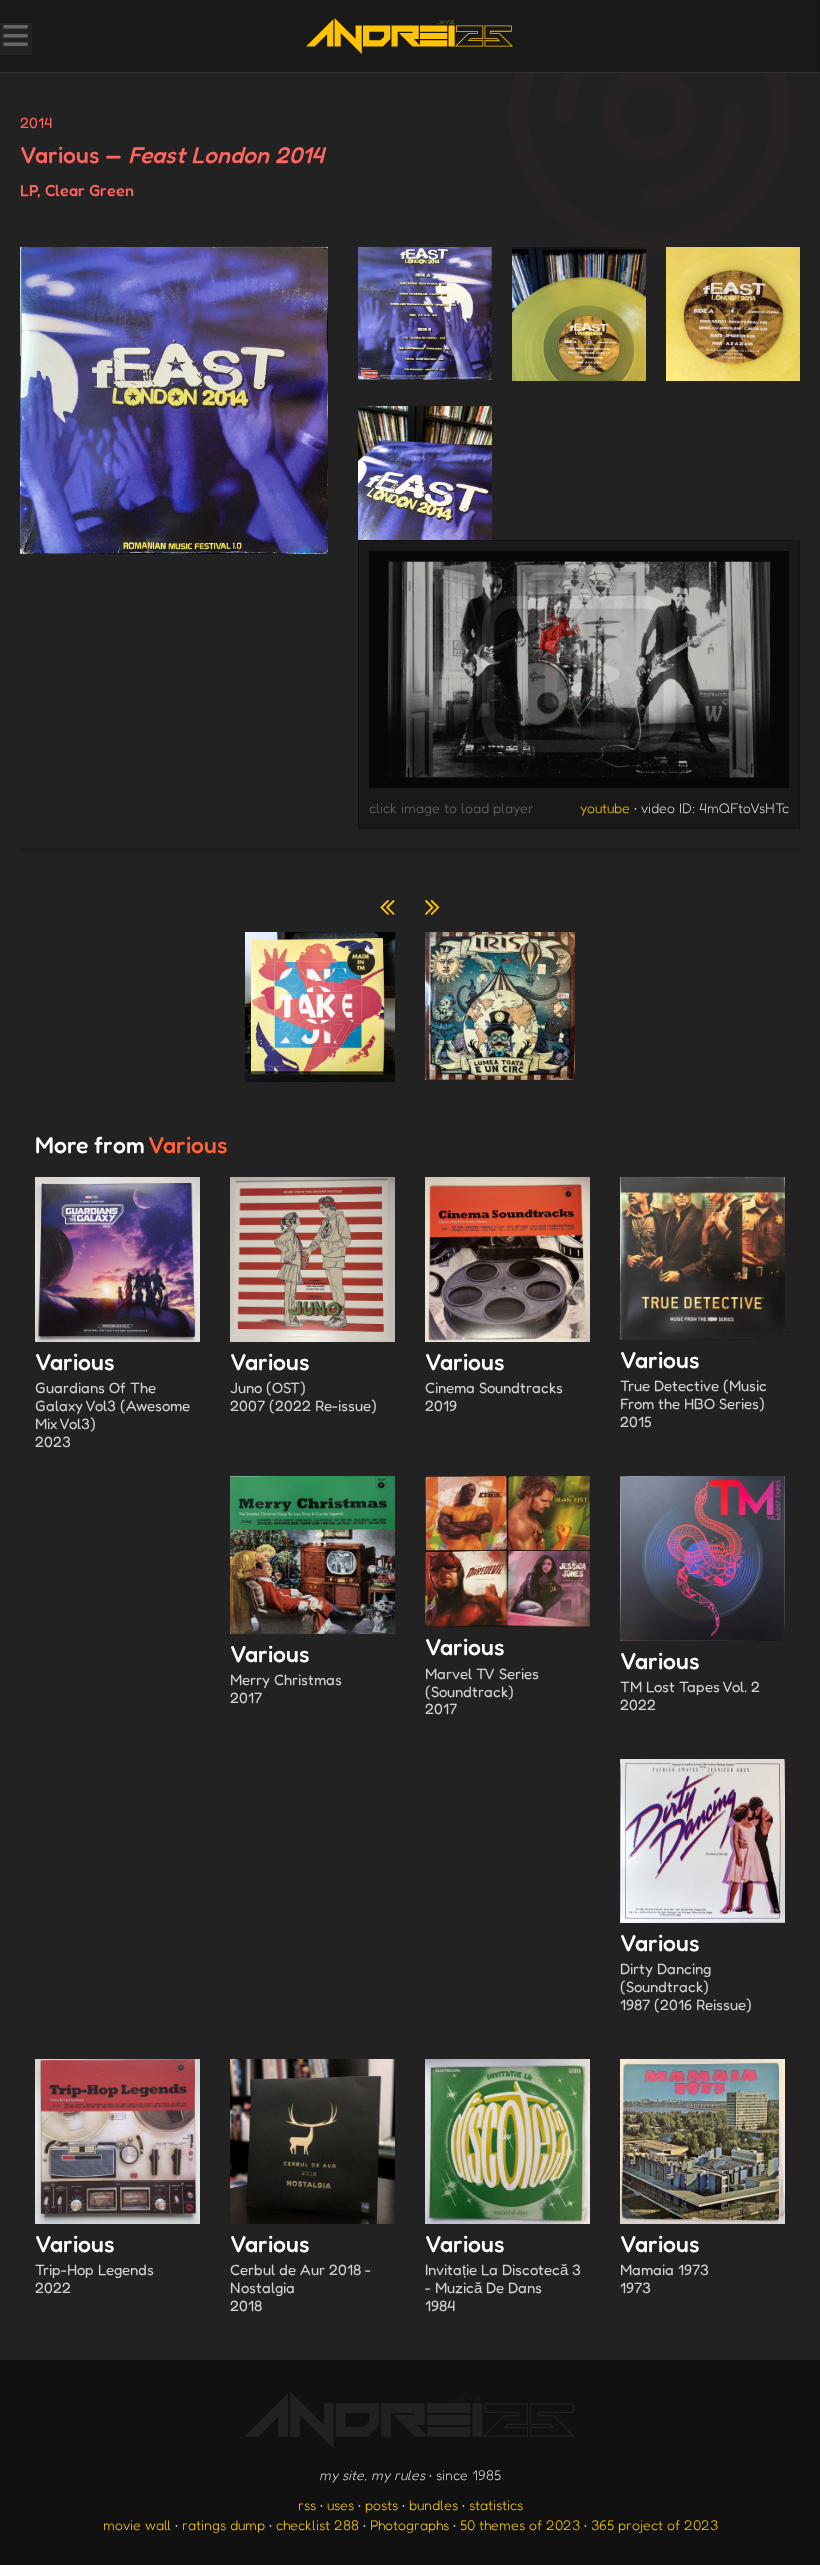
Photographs (409, 2524)
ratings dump (223, 2524)
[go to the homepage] (409, 36)
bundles (433, 2504)
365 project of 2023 (654, 2524)
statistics (496, 2504)
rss (307, 2504)
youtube (605, 807)
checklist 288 (317, 2524)
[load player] (579, 674)
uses (340, 2504)
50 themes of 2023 (520, 2524)
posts (381, 2504)
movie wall (137, 2524)
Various (112, 1399)
